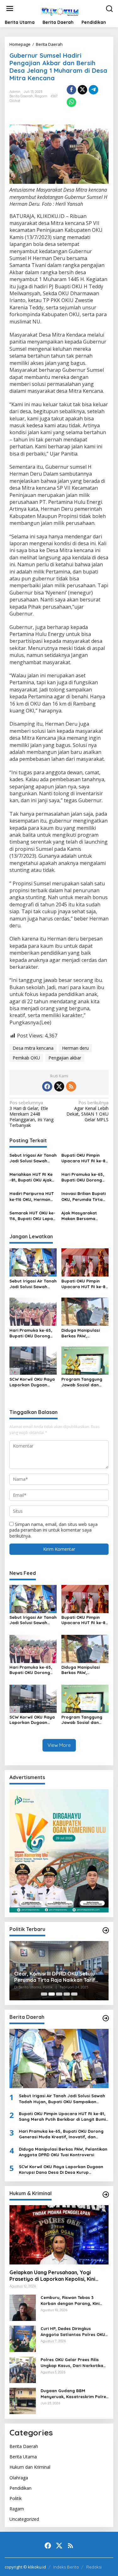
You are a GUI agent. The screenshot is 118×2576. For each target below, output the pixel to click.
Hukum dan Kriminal (30, 2467)
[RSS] (71, 1086)
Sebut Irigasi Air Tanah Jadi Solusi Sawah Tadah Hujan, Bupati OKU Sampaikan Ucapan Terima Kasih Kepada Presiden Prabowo (33, 1158)
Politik (16, 2498)
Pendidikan (20, 2488)
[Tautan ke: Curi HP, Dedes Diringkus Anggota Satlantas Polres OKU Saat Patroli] (23, 2338)
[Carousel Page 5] (74, 1994)
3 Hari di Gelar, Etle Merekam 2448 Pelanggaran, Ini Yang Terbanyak (31, 1114)
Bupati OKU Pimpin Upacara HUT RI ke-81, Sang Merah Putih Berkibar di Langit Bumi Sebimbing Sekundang (85, 1158)
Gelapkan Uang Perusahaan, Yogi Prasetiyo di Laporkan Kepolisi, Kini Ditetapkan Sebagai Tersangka (52, 2276)
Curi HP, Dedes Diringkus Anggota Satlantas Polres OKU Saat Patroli (73, 2331)
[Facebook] (47, 1086)
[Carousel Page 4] (67, 1994)
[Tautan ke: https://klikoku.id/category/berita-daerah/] (106, 2018)
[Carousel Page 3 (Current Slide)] (59, 1994)
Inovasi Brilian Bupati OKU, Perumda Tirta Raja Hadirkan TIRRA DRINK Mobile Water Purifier (84, 1196)
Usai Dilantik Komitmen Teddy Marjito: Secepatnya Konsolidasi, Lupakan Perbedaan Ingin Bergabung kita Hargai (54, 1977)
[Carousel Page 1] (44, 1994)
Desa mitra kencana (33, 1048)
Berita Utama (23, 2457)
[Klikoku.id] (60, 11)
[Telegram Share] (93, 90)
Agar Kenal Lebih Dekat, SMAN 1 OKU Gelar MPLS (87, 1111)
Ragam (41, 96)
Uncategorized (24, 2519)
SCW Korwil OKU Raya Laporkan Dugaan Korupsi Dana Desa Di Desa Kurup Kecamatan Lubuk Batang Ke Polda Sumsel (32, 1382)
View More (59, 1745)
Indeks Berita (66, 2567)
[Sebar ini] (71, 90)
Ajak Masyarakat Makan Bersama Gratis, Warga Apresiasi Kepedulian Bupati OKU (83, 1216)
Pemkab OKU (26, 1058)
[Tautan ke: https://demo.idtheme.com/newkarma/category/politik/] (106, 1930)
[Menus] (10, 8)
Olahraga (19, 2478)
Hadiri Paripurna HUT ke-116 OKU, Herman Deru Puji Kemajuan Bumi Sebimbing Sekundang (32, 1196)
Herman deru (75, 1048)
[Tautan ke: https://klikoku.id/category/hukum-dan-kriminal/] (106, 2195)
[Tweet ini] (82, 90)
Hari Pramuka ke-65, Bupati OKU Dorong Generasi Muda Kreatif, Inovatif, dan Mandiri (83, 1177)
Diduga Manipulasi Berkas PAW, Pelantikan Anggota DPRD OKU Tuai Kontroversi (82, 1333)
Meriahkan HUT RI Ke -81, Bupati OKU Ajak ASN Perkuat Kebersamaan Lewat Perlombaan (31, 1177)
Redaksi (94, 2567)
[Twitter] (59, 1086)
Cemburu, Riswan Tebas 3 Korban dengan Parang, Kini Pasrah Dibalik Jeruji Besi (70, 2300)
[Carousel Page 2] (52, 1994)
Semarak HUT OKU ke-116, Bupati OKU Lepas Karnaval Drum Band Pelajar (32, 1216)
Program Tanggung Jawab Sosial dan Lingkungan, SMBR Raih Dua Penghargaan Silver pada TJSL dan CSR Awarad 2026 (82, 1382)
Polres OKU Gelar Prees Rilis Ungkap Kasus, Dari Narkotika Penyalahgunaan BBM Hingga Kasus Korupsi (72, 2363)
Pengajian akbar (65, 1058)
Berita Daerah (21, 96)
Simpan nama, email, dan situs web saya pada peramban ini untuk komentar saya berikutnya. (53, 1530)
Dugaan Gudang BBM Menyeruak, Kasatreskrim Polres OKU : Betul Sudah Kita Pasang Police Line (74, 2394)
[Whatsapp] (71, 102)
